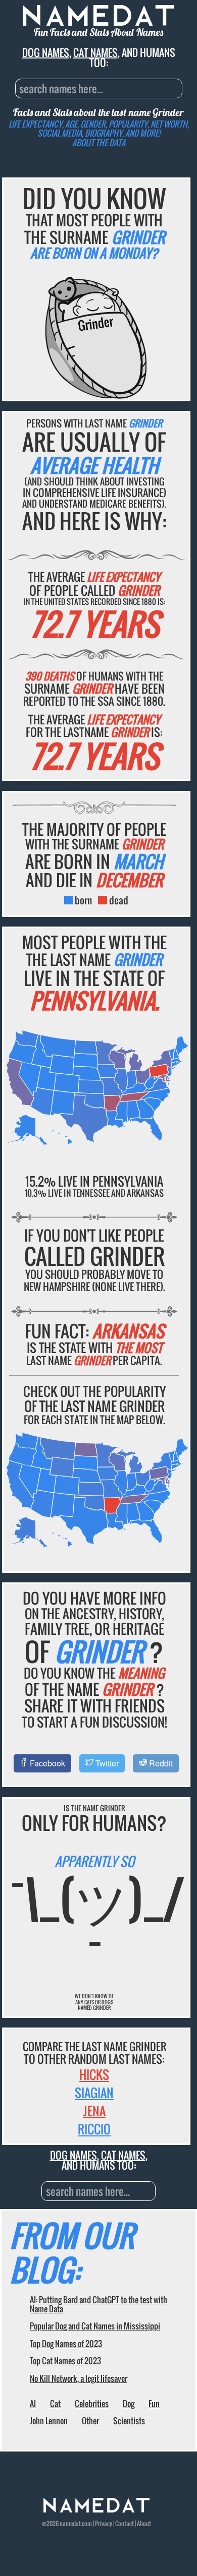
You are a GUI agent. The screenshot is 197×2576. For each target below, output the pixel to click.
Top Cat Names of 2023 (65, 2361)
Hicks (94, 2074)
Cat (55, 2404)
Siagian (94, 2093)
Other (90, 2421)
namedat (70, 2523)
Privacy (104, 2523)
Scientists (129, 2421)
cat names (95, 52)
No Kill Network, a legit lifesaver (79, 2378)
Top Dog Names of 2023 (66, 2344)
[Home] (96, 2510)
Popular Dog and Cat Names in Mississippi (95, 2326)
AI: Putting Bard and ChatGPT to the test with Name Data (98, 2304)
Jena (94, 2111)
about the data (99, 143)
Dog (129, 2404)
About (144, 2523)
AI (33, 2404)
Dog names (46, 52)
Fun (154, 2404)
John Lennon (49, 2421)
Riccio (94, 2129)
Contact (125, 2523)
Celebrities (92, 2404)
